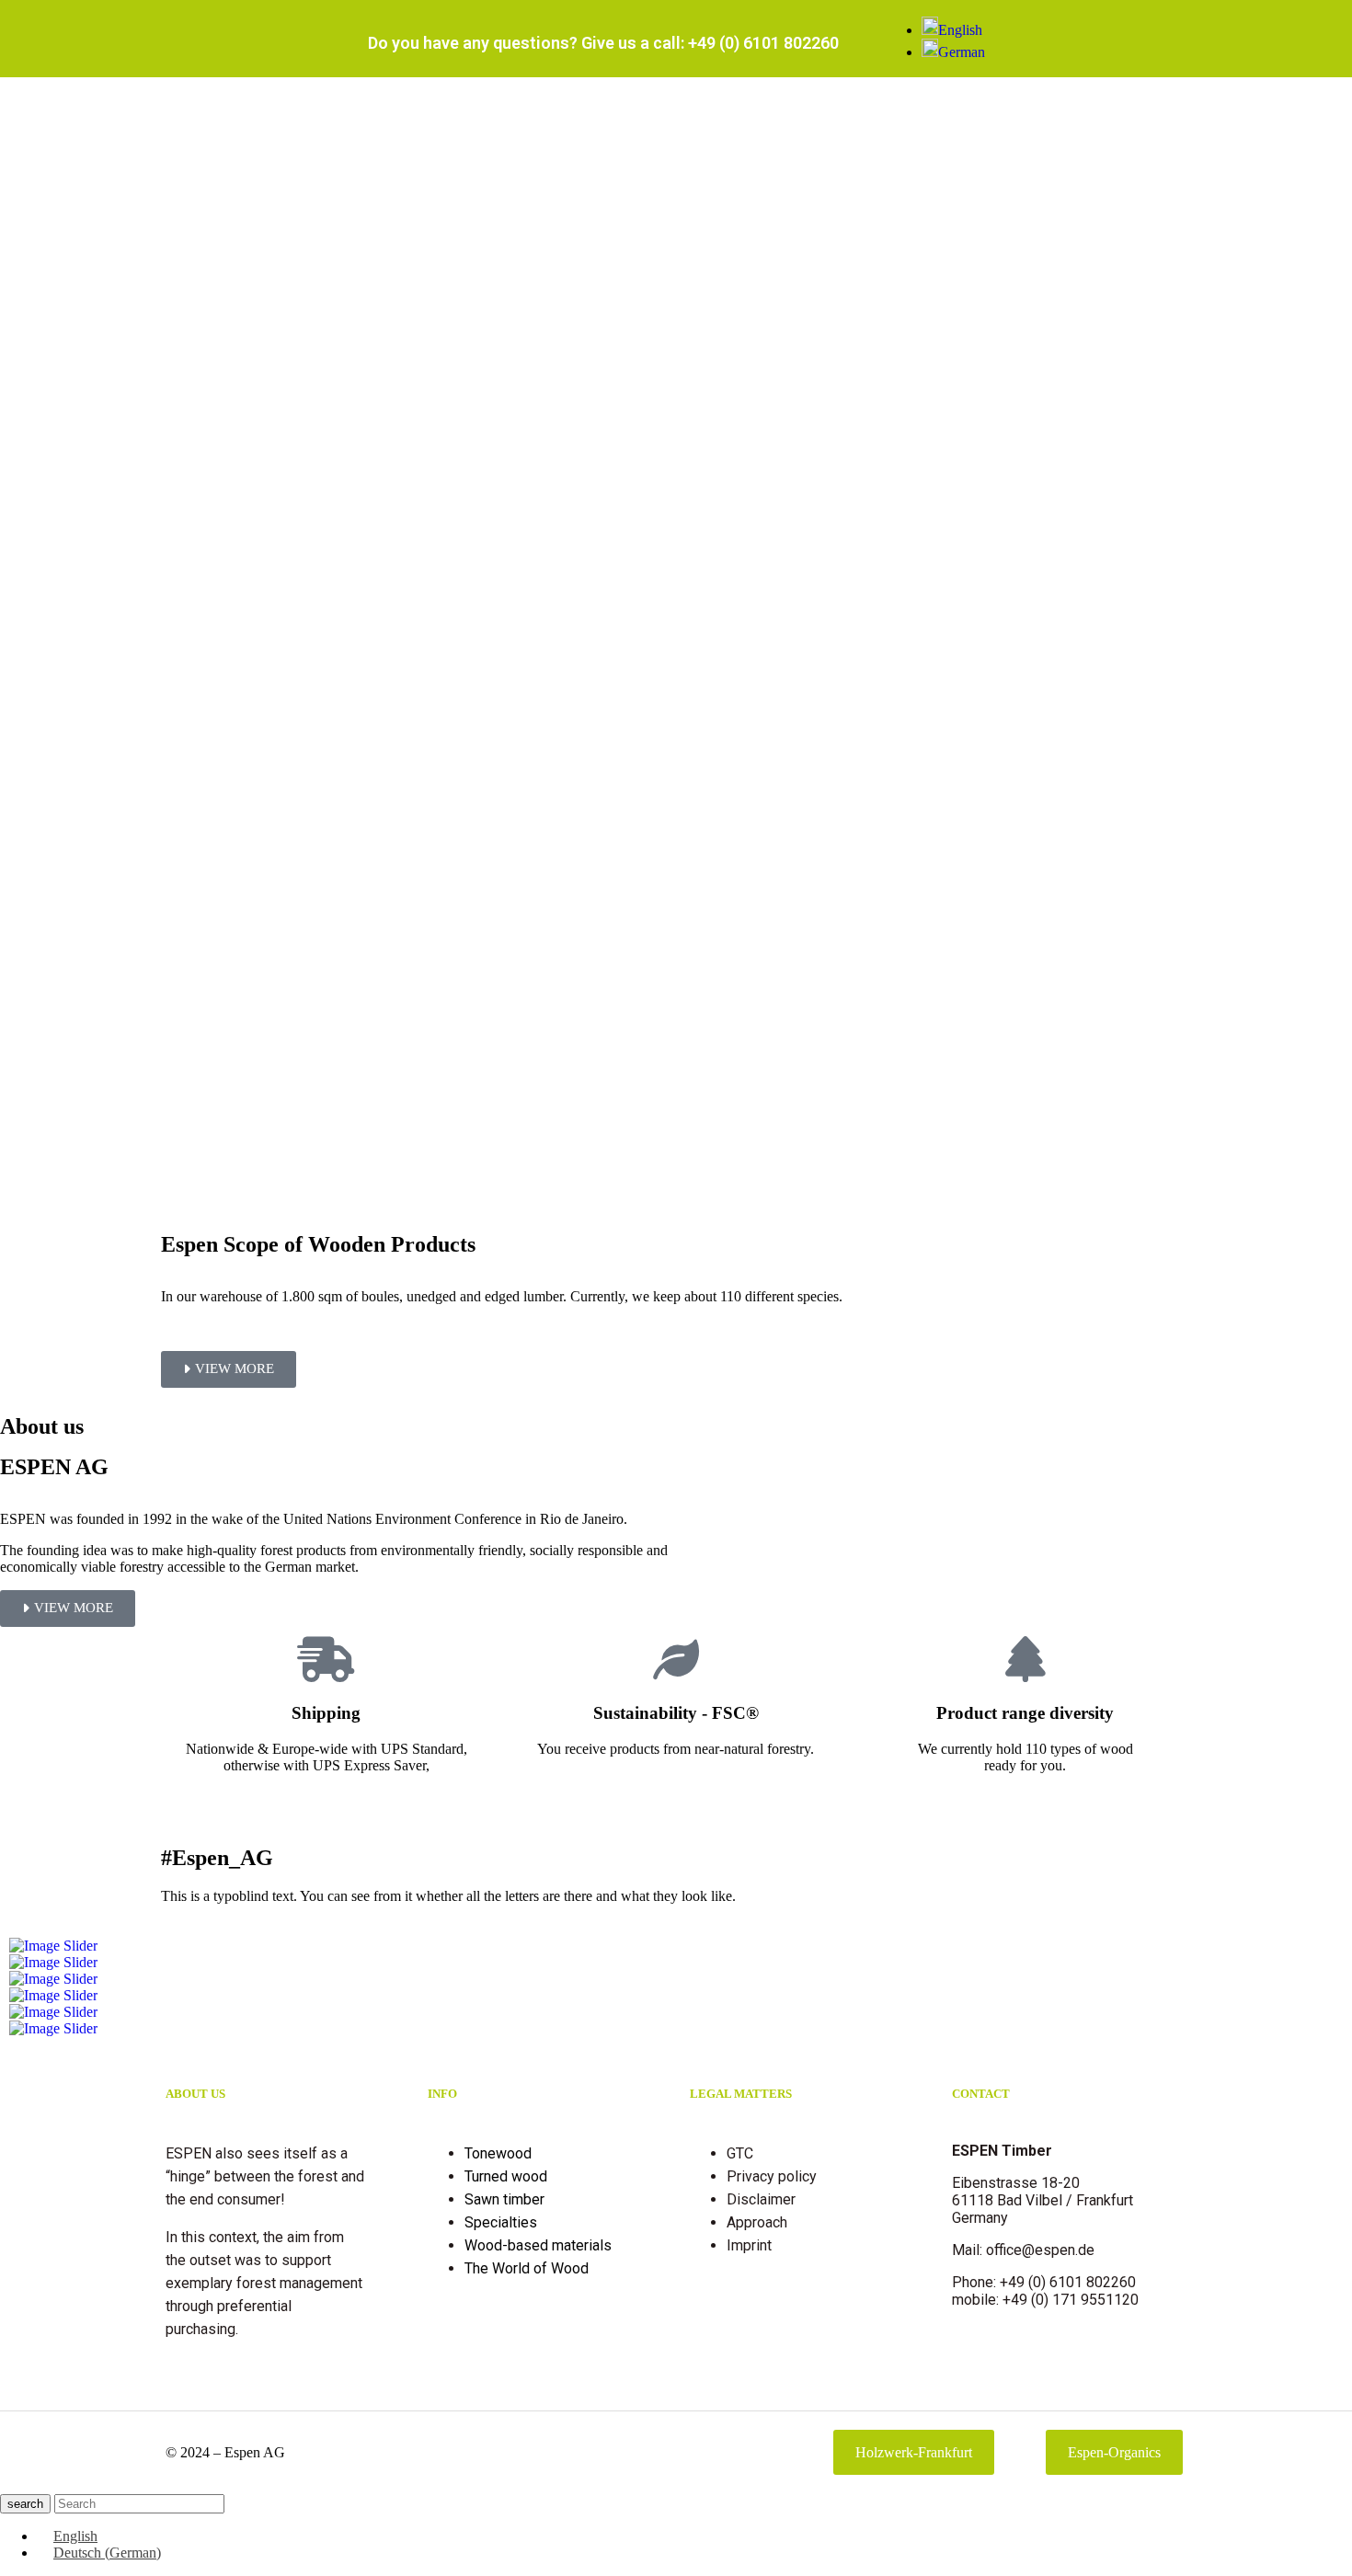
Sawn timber (504, 2199)
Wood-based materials (538, 2245)
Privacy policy (772, 2176)
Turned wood (506, 2176)
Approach (757, 2222)
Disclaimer (761, 2199)
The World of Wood (527, 2268)
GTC (740, 2153)
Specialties (501, 2222)
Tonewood (498, 2153)
